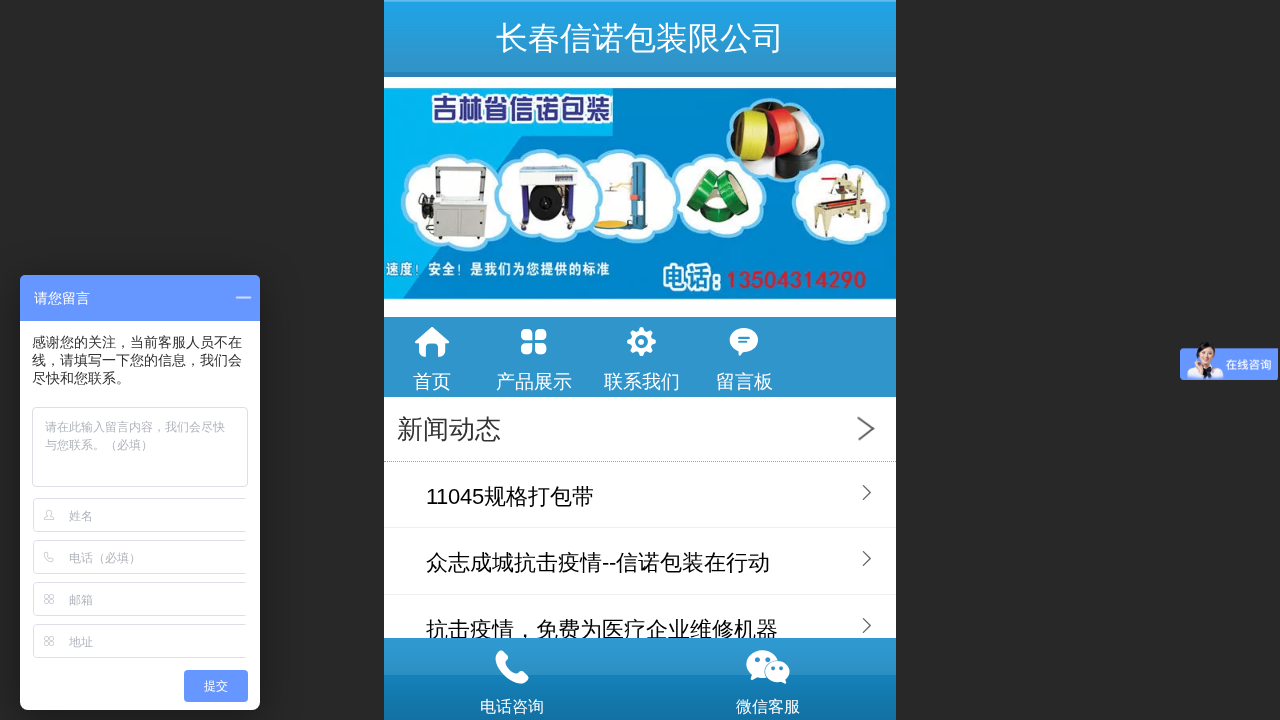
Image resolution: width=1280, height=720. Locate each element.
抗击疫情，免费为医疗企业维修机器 (602, 629)
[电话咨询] (512, 667)
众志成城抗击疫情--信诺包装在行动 (598, 562)
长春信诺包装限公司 (640, 38)
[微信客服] (768, 667)
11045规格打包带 (510, 496)
